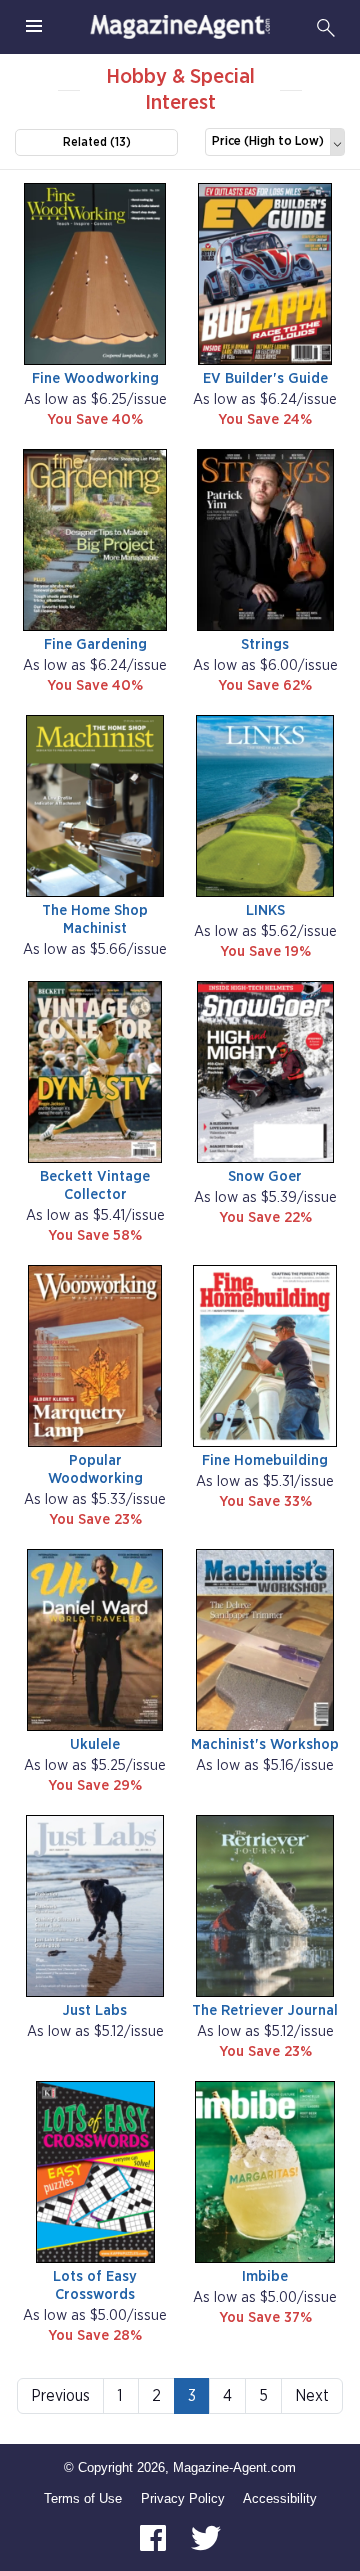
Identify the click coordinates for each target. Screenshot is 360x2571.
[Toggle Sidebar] (34, 27)
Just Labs (95, 2010)
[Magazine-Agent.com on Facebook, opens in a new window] (155, 2537)
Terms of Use (83, 2498)
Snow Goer (265, 1176)
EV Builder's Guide (265, 378)
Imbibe (265, 2276)
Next (312, 2396)
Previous (60, 2396)
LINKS (265, 910)
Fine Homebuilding (265, 1460)
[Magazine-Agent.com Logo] (180, 27)
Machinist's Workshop (265, 1744)
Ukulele (95, 1744)
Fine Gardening (95, 644)
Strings (265, 644)
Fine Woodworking (95, 378)
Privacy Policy (183, 2498)
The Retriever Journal (265, 2010)
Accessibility (280, 2498)
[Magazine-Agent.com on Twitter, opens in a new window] (206, 2537)
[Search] (326, 27)
